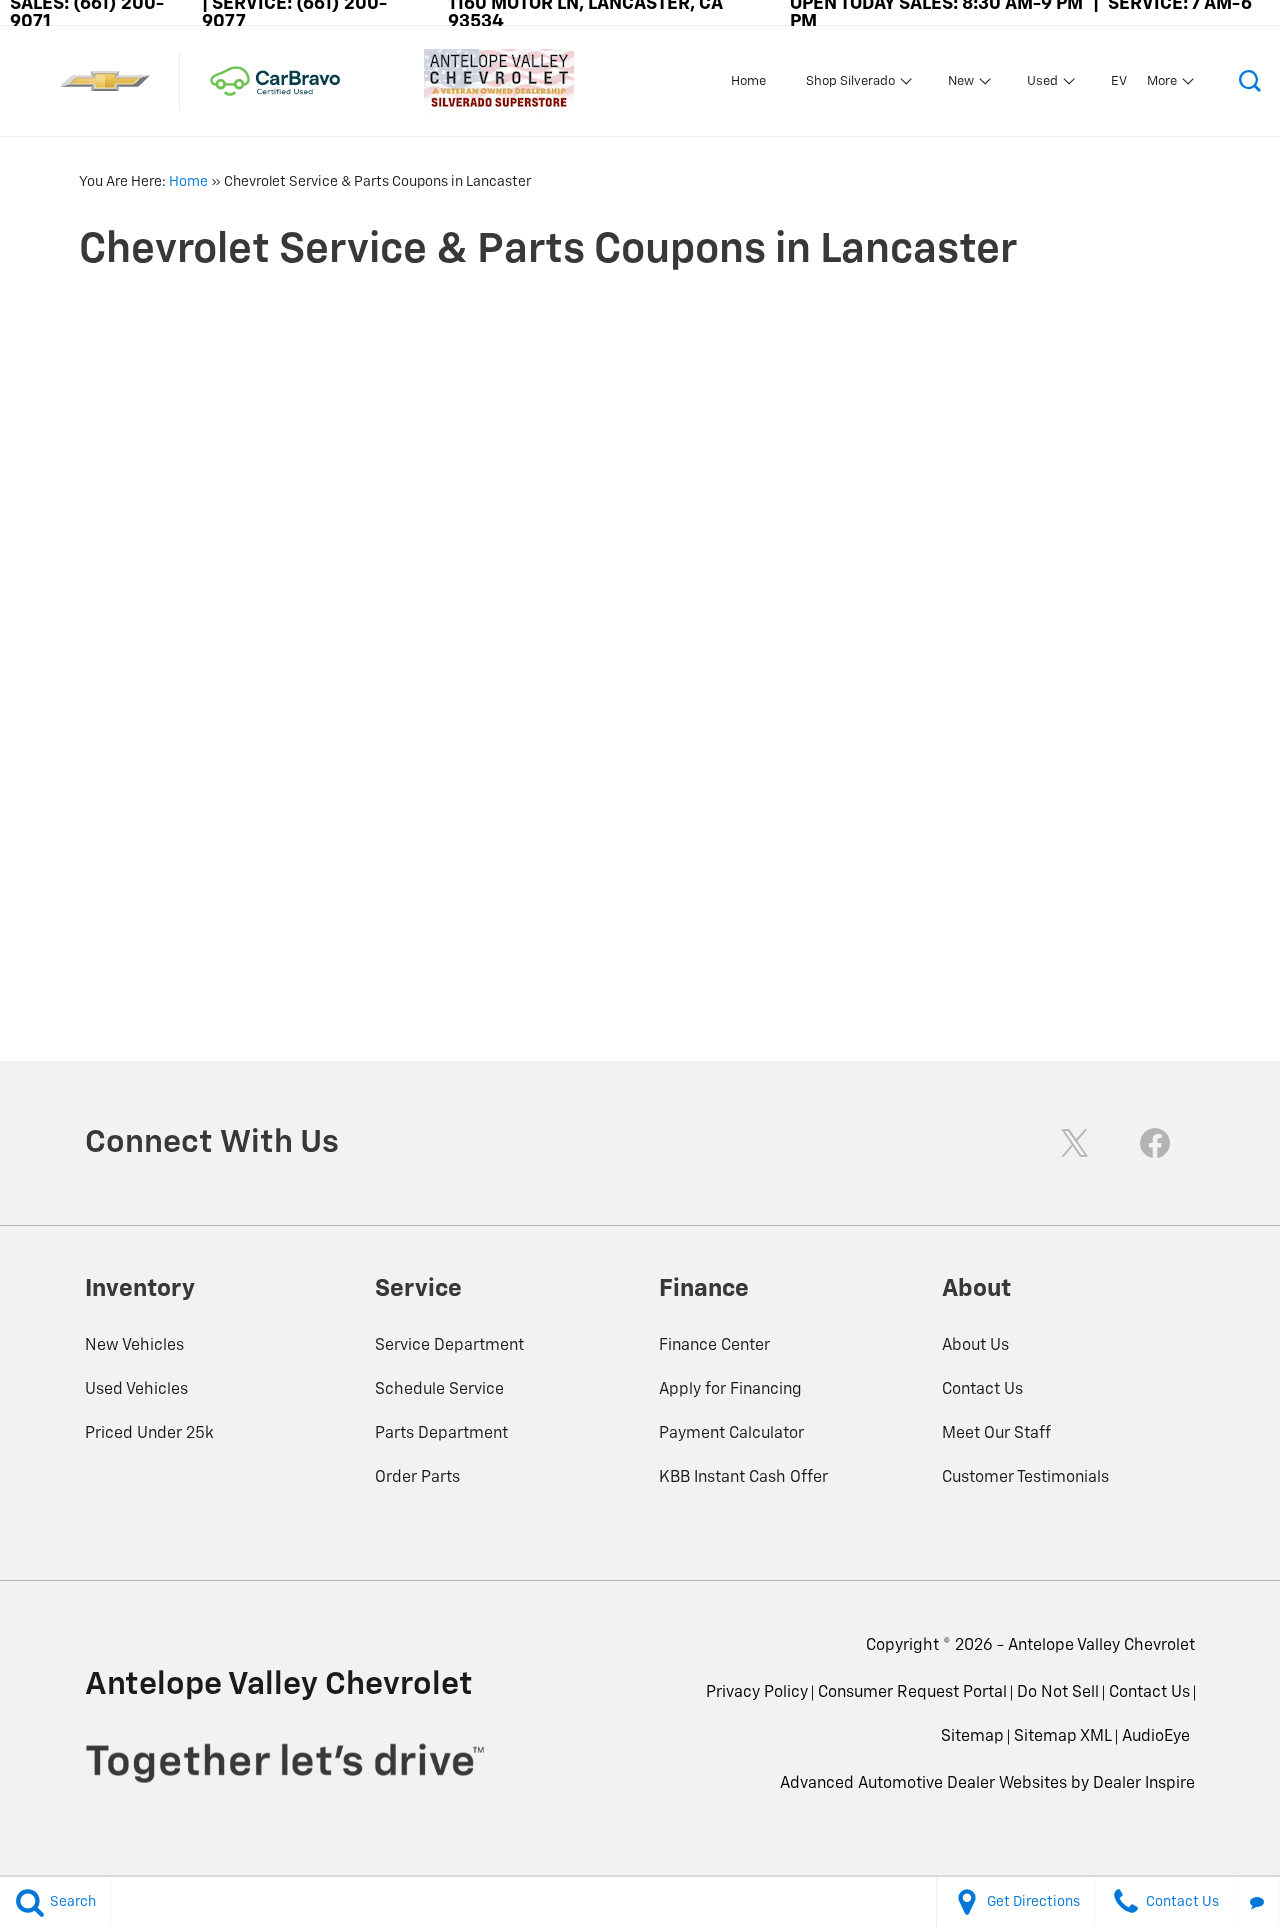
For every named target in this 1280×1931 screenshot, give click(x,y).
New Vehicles (134, 1346)
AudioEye (1156, 1737)
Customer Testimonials (1025, 1478)
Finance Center (714, 1346)
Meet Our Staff (996, 1434)
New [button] (963, 84)
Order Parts (417, 1478)
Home (748, 81)
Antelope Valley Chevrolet (1101, 1646)
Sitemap (972, 1737)
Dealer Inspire (1144, 1784)
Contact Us (982, 1390)
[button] (1250, 81)
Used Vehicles (136, 1390)
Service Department (449, 1346)
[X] (1075, 1143)
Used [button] (1042, 84)
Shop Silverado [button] (850, 84)
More (1162, 84)
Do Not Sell (1058, 1693)
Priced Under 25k (149, 1434)
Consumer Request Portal (912, 1693)
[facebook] (1155, 1143)
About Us (975, 1346)
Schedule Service (439, 1390)
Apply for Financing (730, 1390)
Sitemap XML (1063, 1737)
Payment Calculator (731, 1434)
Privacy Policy (757, 1693)
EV (1119, 81)
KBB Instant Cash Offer (743, 1478)
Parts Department (441, 1434)
